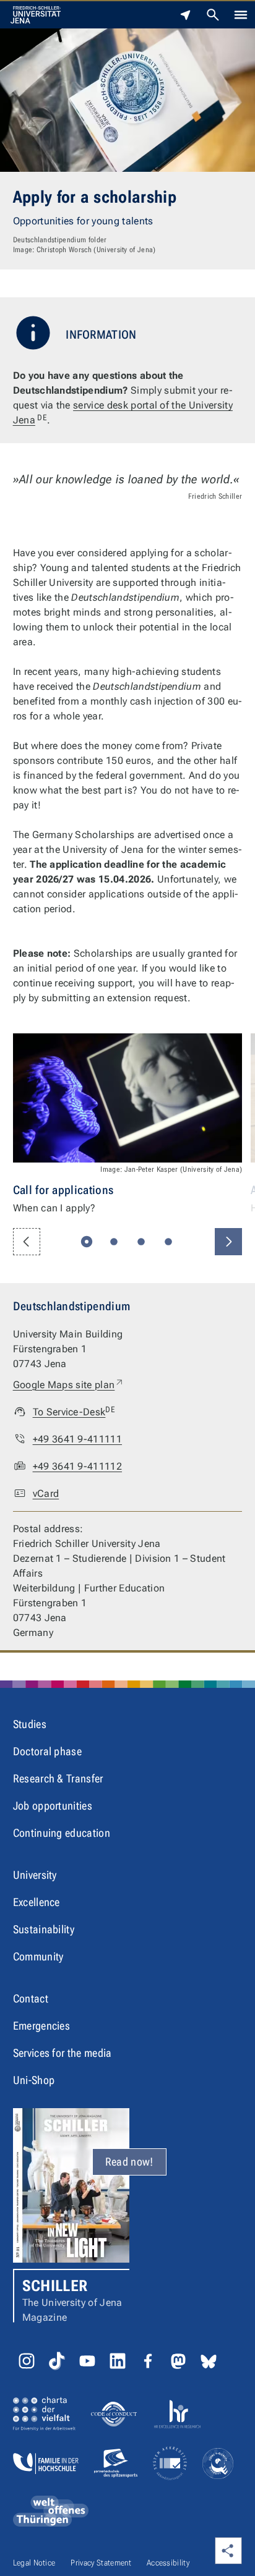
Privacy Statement (101, 2563)
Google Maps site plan (69, 1384)
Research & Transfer (58, 1778)
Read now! (129, 2162)
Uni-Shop (34, 2080)
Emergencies (42, 2026)
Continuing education (62, 1833)
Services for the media (63, 2053)
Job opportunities (53, 1806)
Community (38, 1956)
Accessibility (168, 2563)
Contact (31, 1998)
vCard (46, 1493)
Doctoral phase (47, 1751)
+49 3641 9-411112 (77, 1466)
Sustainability (44, 1929)
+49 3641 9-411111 (77, 1439)
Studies (30, 1724)
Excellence (37, 1902)
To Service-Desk (74, 1411)
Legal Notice (34, 2563)
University (35, 1875)
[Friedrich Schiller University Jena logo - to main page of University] (36, 15)
